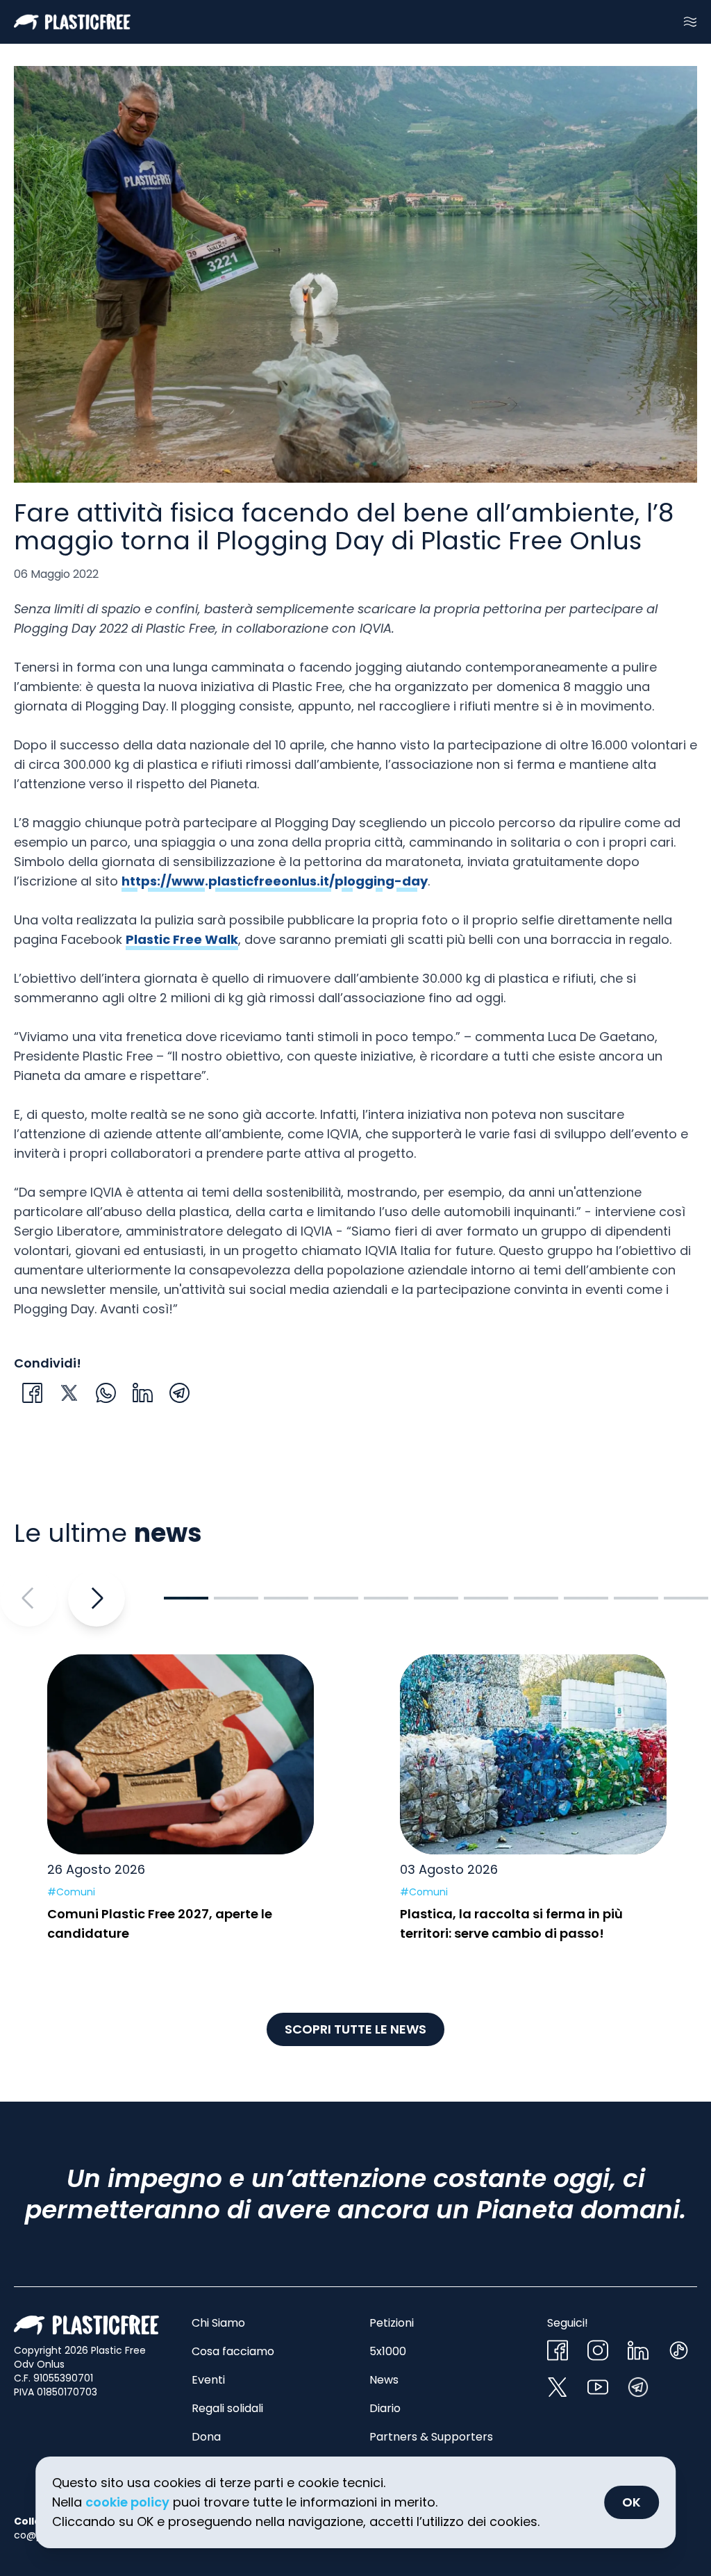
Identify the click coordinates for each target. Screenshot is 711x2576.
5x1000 (388, 2351)
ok (631, 2502)
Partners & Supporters (431, 2437)
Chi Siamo (218, 2323)
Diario (385, 2408)
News (384, 2380)
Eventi (208, 2380)
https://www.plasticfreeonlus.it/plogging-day (275, 881)
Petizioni (392, 2323)
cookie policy (127, 2502)
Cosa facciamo (233, 2351)
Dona (206, 2437)
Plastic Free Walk (182, 939)
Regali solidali (227, 2408)
